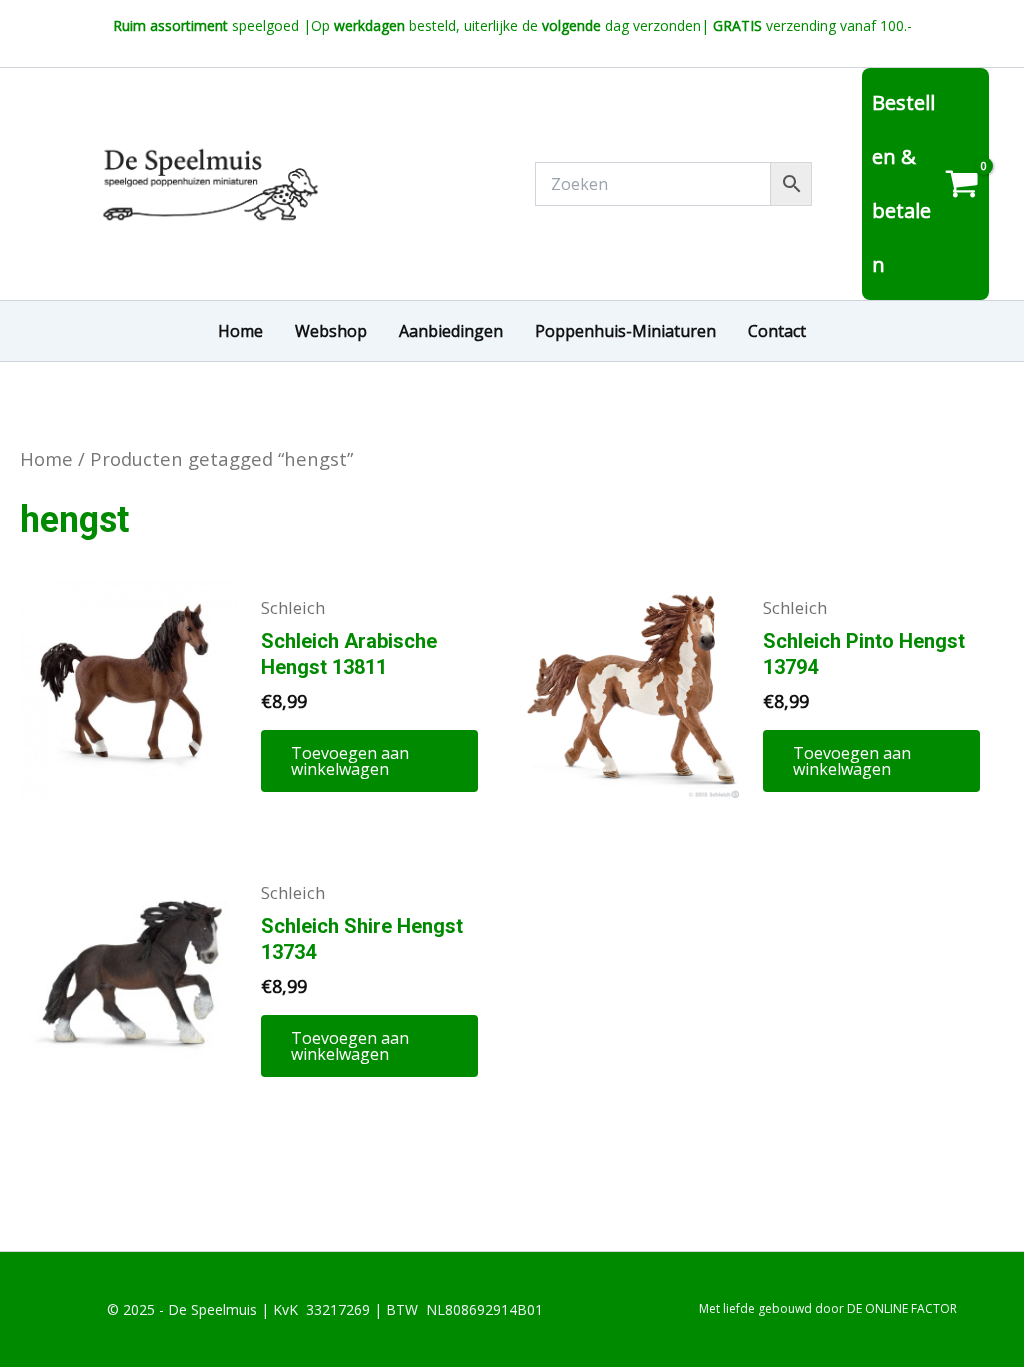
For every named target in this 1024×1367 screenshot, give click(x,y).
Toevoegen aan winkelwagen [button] (350, 761)
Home (46, 458)
